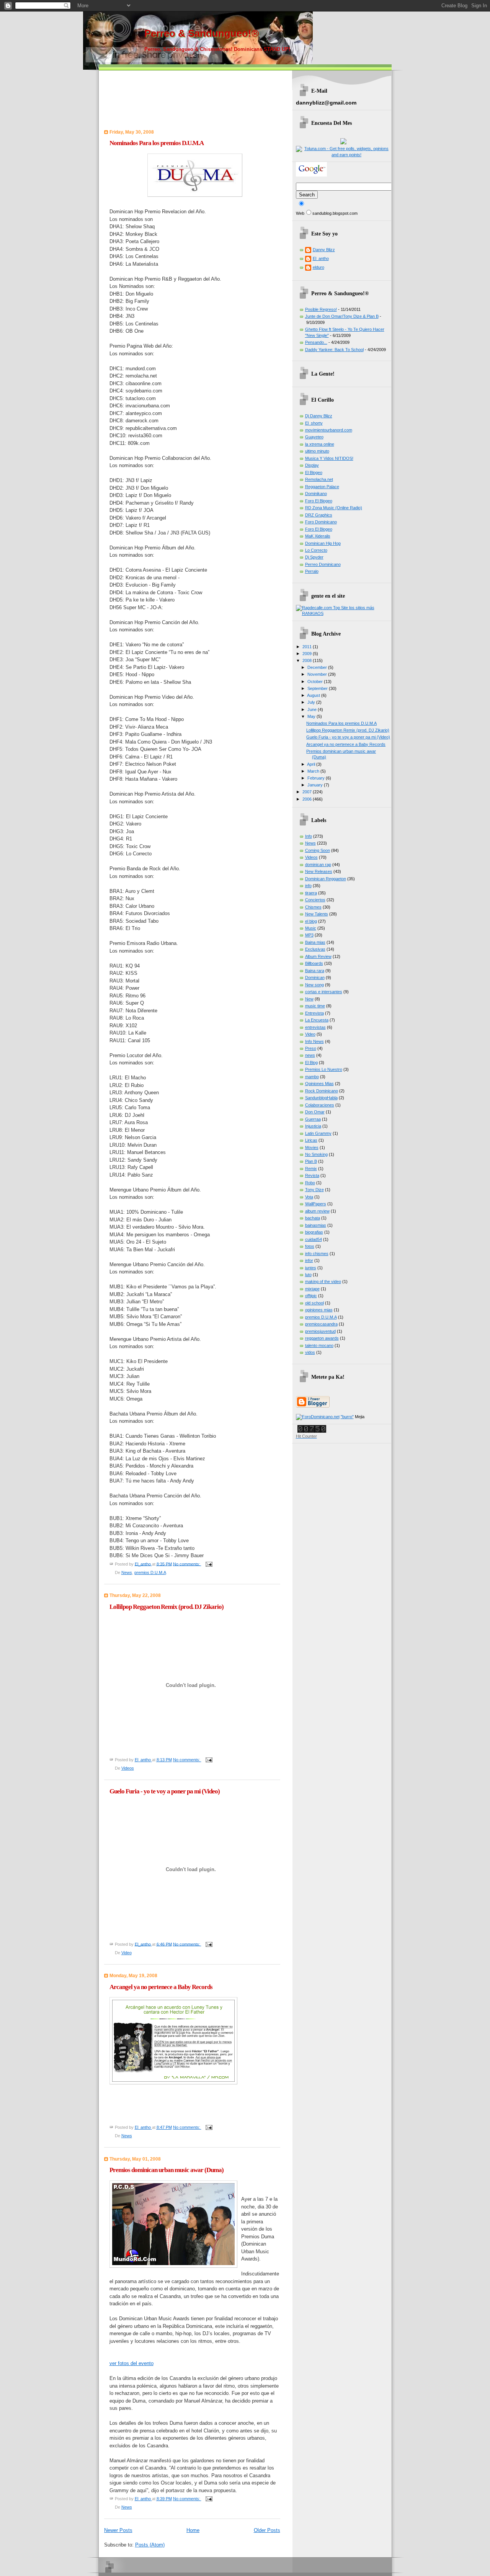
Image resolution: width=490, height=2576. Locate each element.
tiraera (311, 893)
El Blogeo (314, 472)
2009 (308, 654)
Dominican (315, 977)
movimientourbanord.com (329, 430)
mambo (312, 1077)
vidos (310, 1352)
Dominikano (316, 494)
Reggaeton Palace (322, 487)
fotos (310, 1246)
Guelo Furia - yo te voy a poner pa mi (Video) (165, 1791)
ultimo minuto (317, 451)
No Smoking (316, 1154)
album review (317, 1211)
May (312, 716)
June (313, 709)
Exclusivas (315, 949)
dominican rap (318, 865)
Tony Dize (314, 1190)
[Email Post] (209, 1564)
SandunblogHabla (321, 1098)
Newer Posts (118, 2530)
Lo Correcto (316, 550)
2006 (308, 799)
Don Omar (315, 1112)
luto (308, 1275)
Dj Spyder (314, 557)
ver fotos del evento (131, 2363)
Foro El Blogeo (319, 501)
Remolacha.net (319, 479)
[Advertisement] (149, 90)
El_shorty (314, 423)
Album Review (318, 956)
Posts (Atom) (150, 2545)
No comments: (187, 1564)
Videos (128, 1768)
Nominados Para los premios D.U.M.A (157, 143)
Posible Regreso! (321, 309)
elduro (318, 267)
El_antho (321, 258)
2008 (308, 660)
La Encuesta (317, 1020)
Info (309, 836)
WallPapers (316, 1204)
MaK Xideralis (318, 536)
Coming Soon (318, 850)
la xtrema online (320, 444)
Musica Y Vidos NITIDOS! (329, 458)
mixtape (312, 1289)
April (312, 764)
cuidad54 (314, 1239)
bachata (313, 1218)
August (314, 695)
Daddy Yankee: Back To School (334, 350)
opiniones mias (319, 1310)
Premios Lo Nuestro (324, 1069)
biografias (314, 1232)
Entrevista (314, 1013)
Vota (309, 1197)
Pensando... (316, 342)
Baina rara (315, 971)
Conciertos (315, 900)
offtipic (311, 1296)
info (308, 886)
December (318, 667)
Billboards (314, 963)
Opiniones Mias (319, 1084)
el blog (311, 921)
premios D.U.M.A (150, 1572)
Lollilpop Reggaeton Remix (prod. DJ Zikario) (167, 1607)
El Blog (311, 1062)
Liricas (311, 1140)
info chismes (317, 1254)
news (310, 1055)
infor (309, 1260)
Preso (311, 1048)
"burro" (347, 1417)
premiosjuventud (320, 1331)
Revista (312, 1175)
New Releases (319, 871)
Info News (314, 1041)
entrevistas (315, 1027)
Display (312, 465)
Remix (311, 1169)
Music (311, 928)
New (309, 999)
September (318, 688)
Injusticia (313, 1126)
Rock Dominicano (322, 1091)
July (312, 702)
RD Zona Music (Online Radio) (334, 508)
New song (314, 985)
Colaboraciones (320, 1105)
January (316, 785)
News (127, 1572)
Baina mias (315, 942)
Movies (312, 1147)
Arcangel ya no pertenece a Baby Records (161, 1987)
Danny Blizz (324, 250)
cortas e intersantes (324, 992)
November (318, 674)
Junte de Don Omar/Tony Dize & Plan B (342, 316)
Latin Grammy (318, 1133)
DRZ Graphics (319, 515)
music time (315, 1006)
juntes (311, 1268)
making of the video (323, 1281)
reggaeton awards (322, 1338)
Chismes (313, 907)
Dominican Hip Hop (323, 543)
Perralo (312, 571)
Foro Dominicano (321, 522)
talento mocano (319, 1345)
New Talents (317, 914)
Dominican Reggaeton (326, 879)
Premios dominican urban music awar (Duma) (167, 2170)
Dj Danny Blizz (319, 416)
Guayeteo (314, 437)
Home (193, 2530)
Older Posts (267, 2530)
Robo (310, 1183)
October (316, 682)
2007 (308, 792)
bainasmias (316, 1225)
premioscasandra (321, 1324)
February (317, 778)
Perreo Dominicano (323, 564)
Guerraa (313, 1119)
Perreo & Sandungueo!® (202, 33)
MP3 (309, 935)
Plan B (311, 1161)
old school (314, 1303)
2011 (308, 647)
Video (127, 1953)
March (314, 771)
